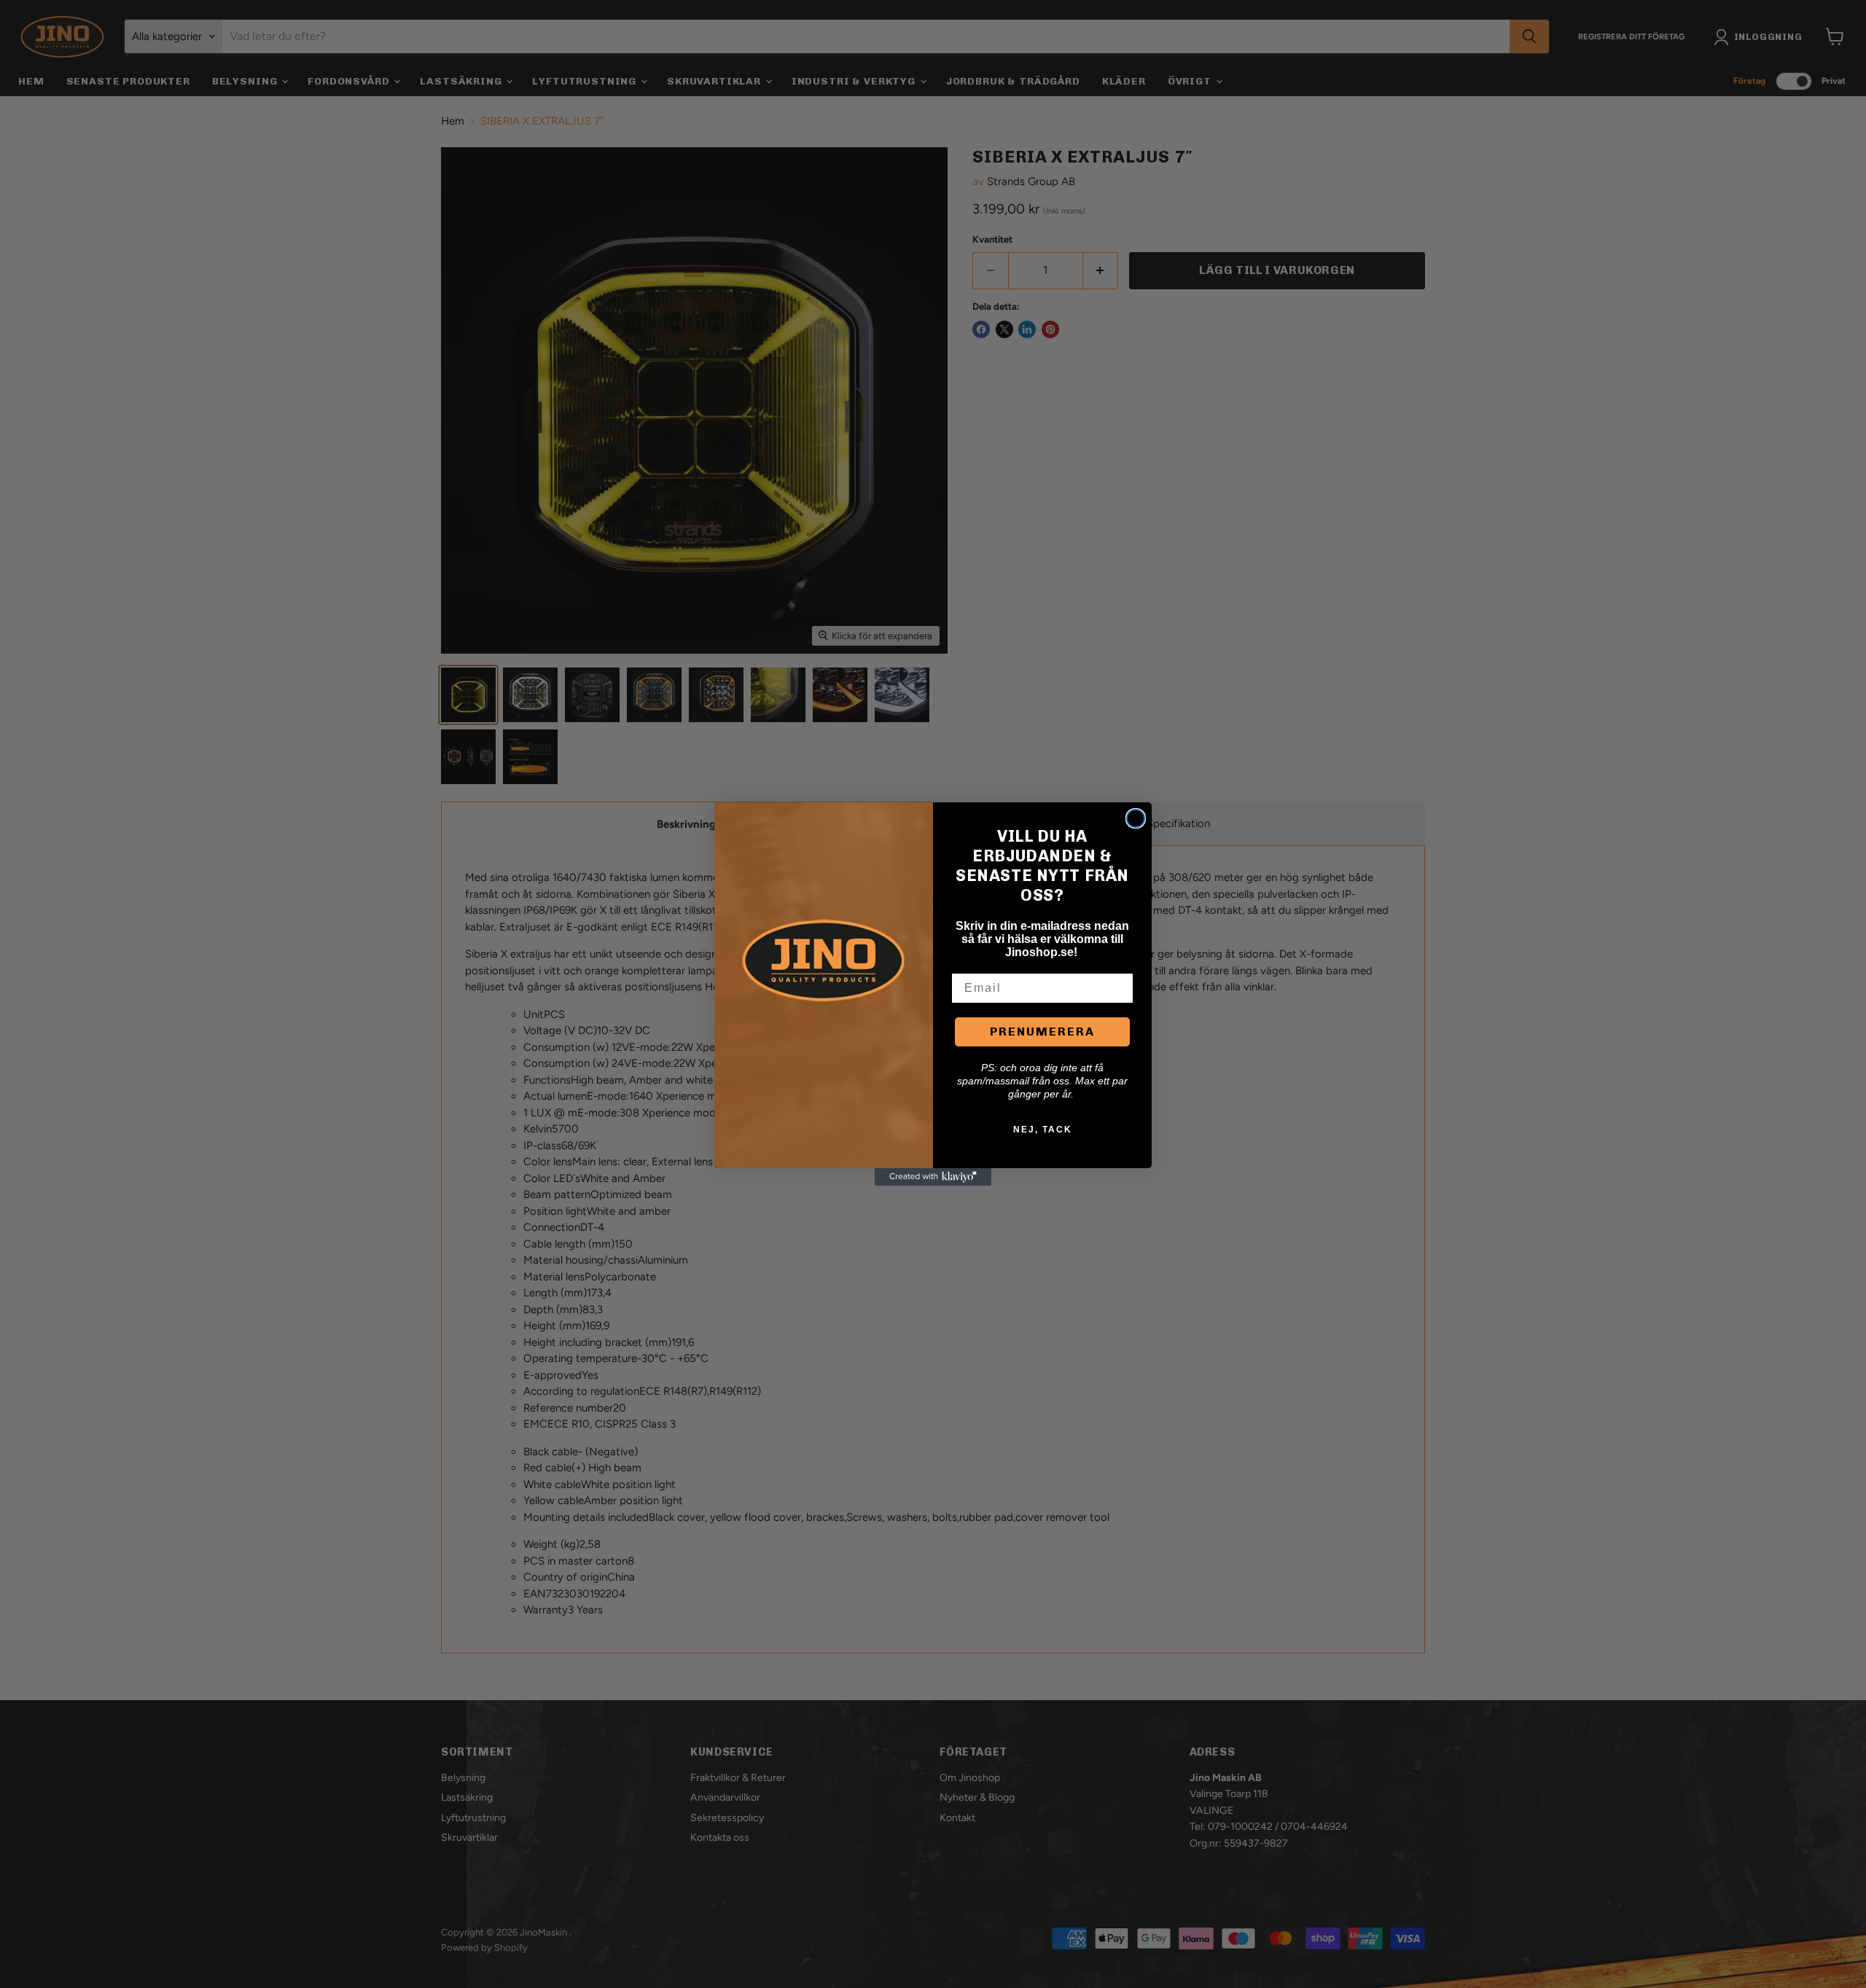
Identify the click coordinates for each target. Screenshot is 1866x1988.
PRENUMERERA (1042, 1032)
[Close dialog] (1136, 818)
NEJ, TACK (1043, 1130)
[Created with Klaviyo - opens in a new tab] (933, 1177)
